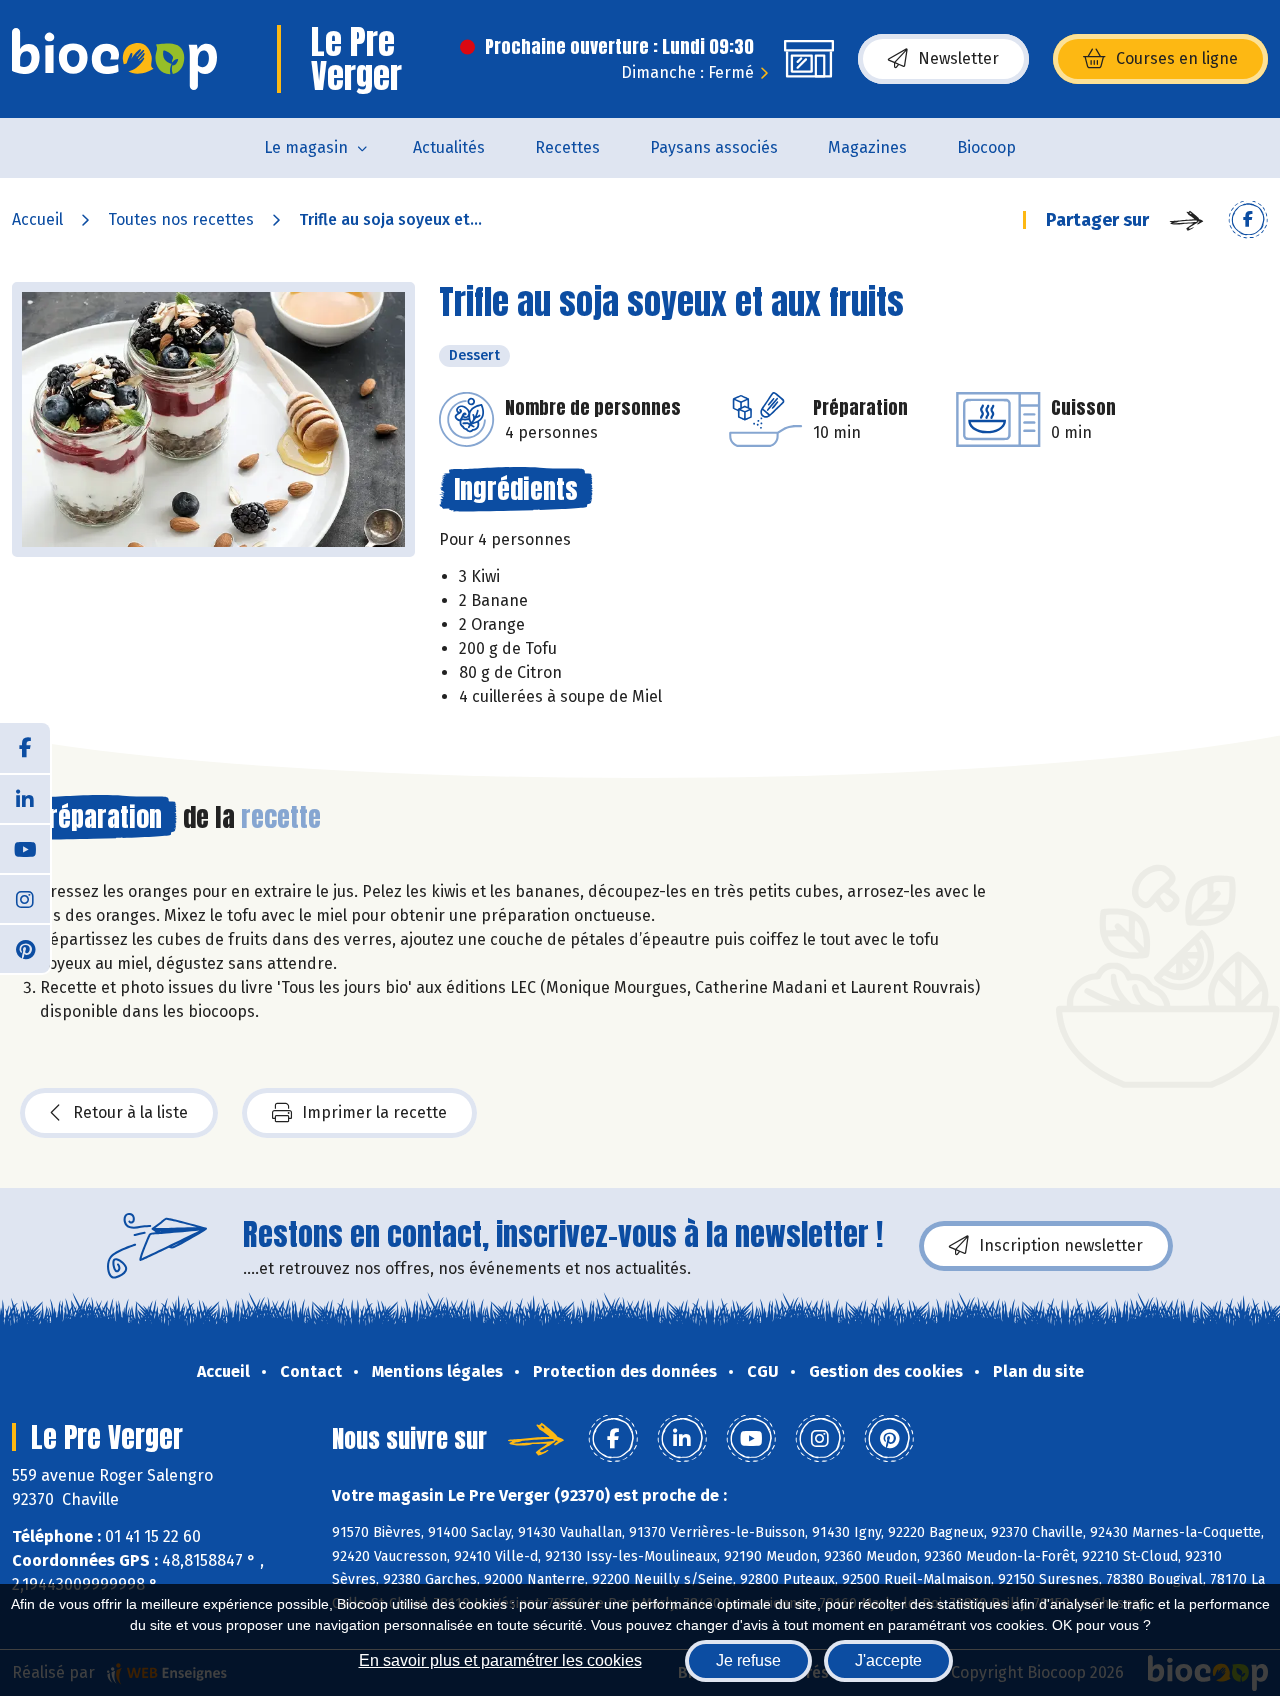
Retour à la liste (130, 1112)
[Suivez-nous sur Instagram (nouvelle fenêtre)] (25, 898)
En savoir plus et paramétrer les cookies (500, 1660)
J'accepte (888, 1660)
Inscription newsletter (1061, 1245)
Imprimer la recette (374, 1112)
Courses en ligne (1177, 58)
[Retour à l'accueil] (114, 59)
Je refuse (748, 1660)
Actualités (449, 147)
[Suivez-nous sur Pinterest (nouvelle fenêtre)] (25, 948)
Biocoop (986, 147)
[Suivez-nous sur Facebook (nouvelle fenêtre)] (25, 748)
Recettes (567, 147)
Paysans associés (714, 147)
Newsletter (958, 58)
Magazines (867, 147)
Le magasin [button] (306, 147)
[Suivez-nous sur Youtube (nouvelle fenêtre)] (25, 848)
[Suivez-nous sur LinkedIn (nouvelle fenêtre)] (25, 798)
